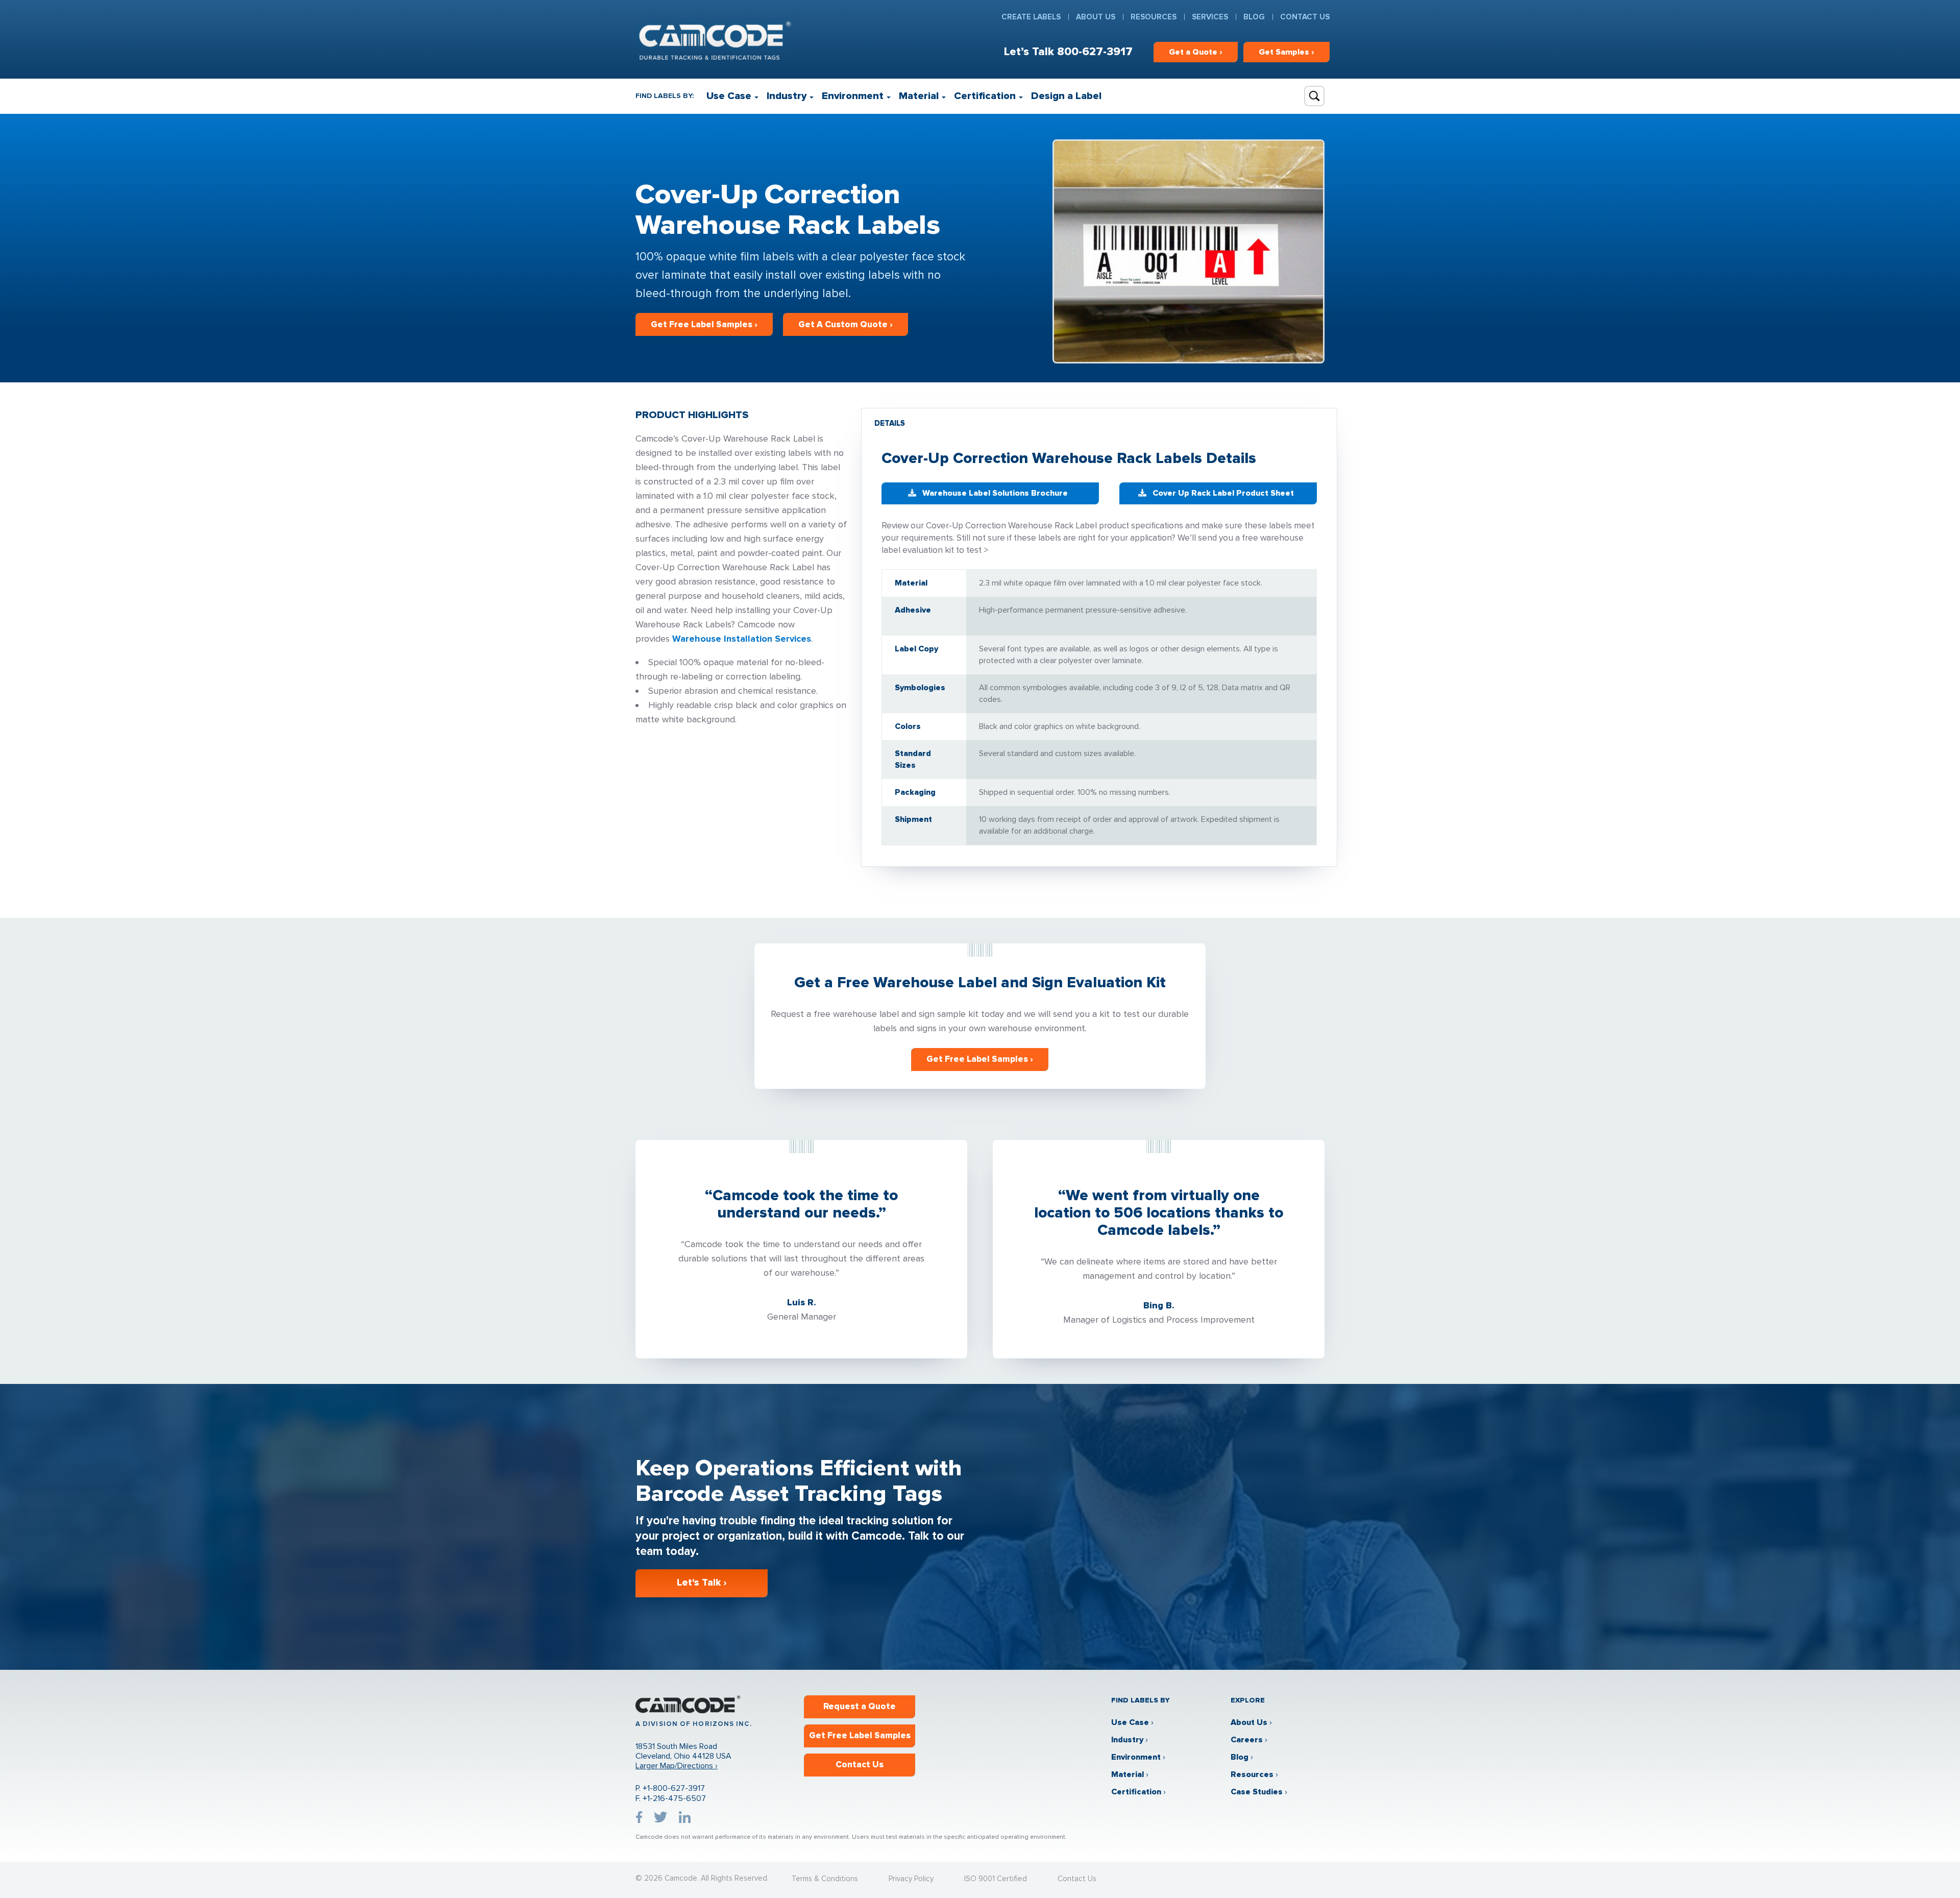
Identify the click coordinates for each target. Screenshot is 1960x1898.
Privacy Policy (911, 1879)
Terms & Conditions (825, 1879)
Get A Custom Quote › (846, 324)
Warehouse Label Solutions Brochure (995, 493)
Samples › (1287, 52)
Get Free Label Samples (860, 1735)
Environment (853, 96)
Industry (787, 96)
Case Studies (1257, 1792)
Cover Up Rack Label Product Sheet (1223, 493)
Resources (1154, 17)
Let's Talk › (702, 1583)
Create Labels (1031, 17)
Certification (985, 96)
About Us (1096, 17)
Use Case (729, 96)
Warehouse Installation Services (742, 639)
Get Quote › (1196, 52)
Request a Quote (860, 1706)
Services (1210, 17)
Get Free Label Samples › (704, 324)
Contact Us (1305, 17)
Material (919, 96)
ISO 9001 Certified (996, 1879)
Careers (1247, 1740)
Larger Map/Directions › (677, 1766)
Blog (1254, 17)
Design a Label (1066, 96)
